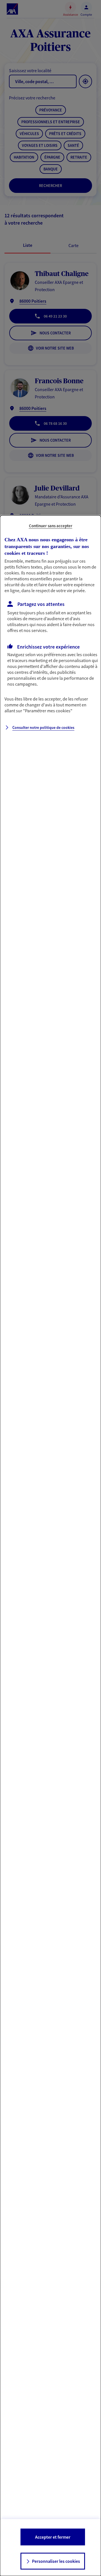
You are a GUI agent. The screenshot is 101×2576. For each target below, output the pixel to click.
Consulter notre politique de (43, 727)
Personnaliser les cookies (56, 2561)
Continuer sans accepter (51, 526)
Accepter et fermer (53, 2537)
